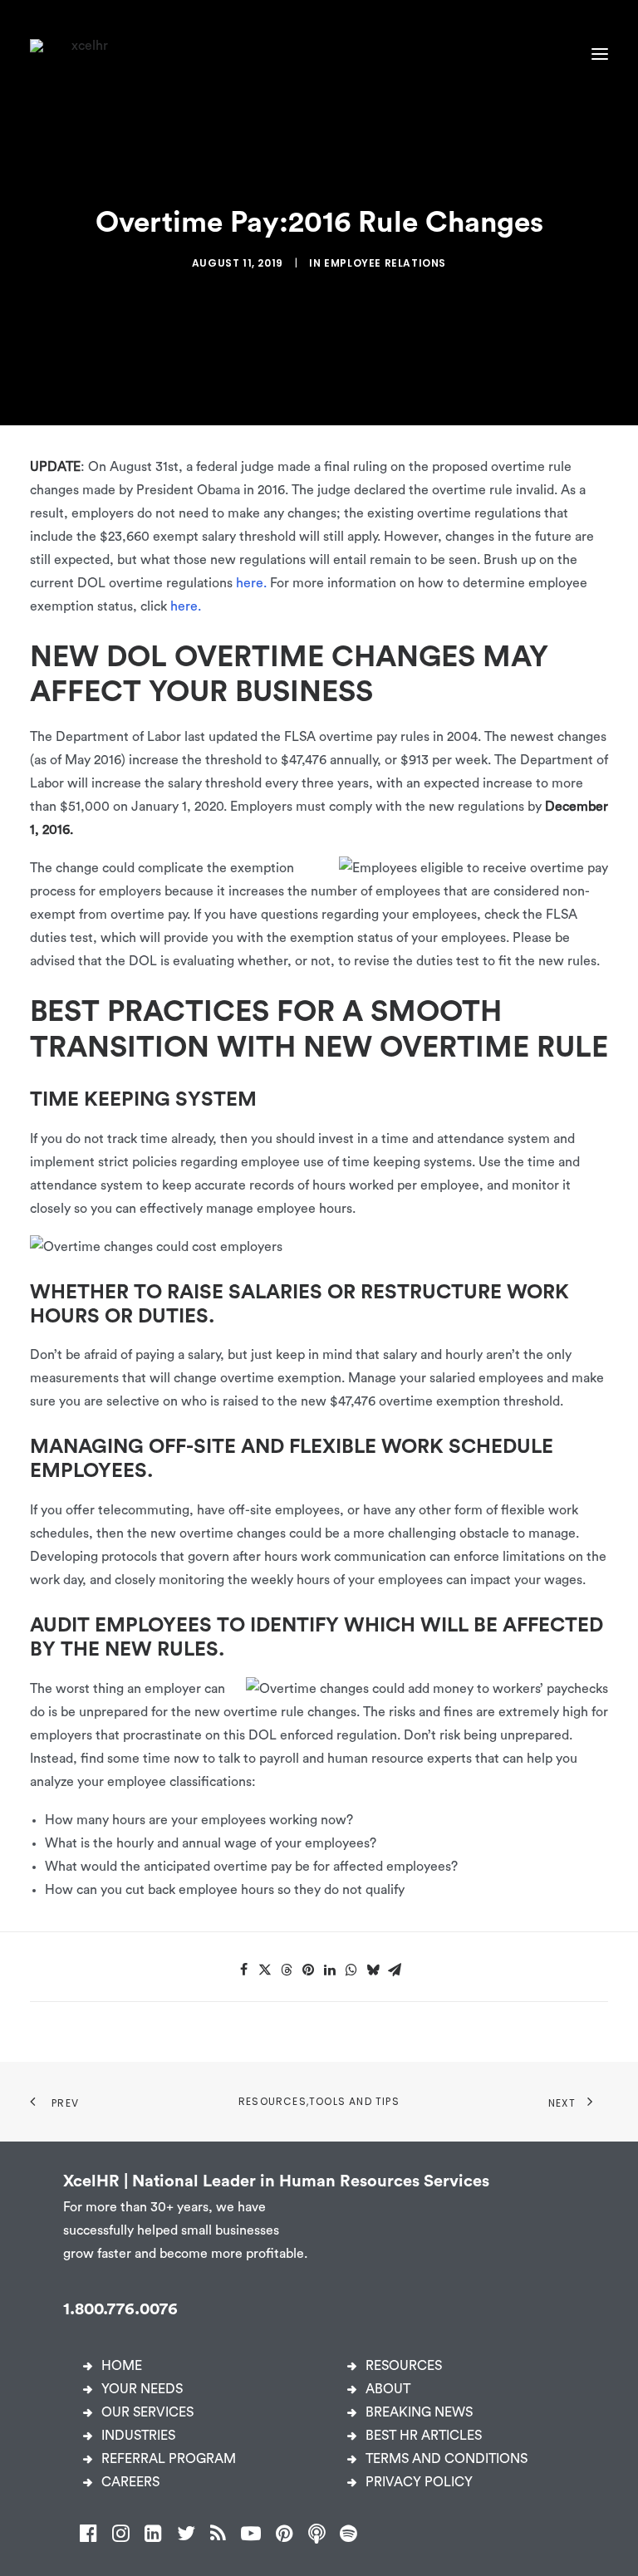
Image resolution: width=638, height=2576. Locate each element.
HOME (122, 2366)
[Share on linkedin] (330, 1970)
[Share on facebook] (243, 1970)
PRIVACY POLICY (419, 2482)
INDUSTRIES (138, 2436)
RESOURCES (404, 2366)
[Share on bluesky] (373, 1970)
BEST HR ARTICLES (424, 2436)
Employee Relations (385, 263)
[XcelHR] (83, 54)
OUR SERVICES (147, 2412)
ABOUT (388, 2389)
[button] (600, 54)
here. (251, 583)
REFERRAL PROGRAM (169, 2459)
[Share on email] (395, 1970)
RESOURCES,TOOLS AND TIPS (319, 2101)
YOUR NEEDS (142, 2389)
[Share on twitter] (265, 1970)
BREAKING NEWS (419, 2412)
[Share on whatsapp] (351, 1970)
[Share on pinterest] (308, 1970)
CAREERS (130, 2482)
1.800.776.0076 (120, 2309)
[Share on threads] (287, 1970)
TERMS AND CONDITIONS (447, 2459)
